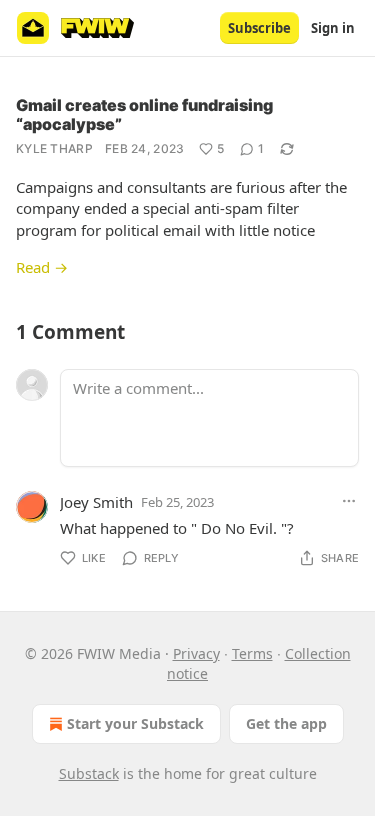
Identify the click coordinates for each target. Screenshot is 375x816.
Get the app (286, 723)
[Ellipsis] (349, 501)
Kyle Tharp (54, 148)
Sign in (333, 28)
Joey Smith (96, 502)
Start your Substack (135, 723)
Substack (89, 773)
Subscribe (259, 28)
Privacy (196, 653)
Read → (42, 267)
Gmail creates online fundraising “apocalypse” (144, 114)
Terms (252, 653)
